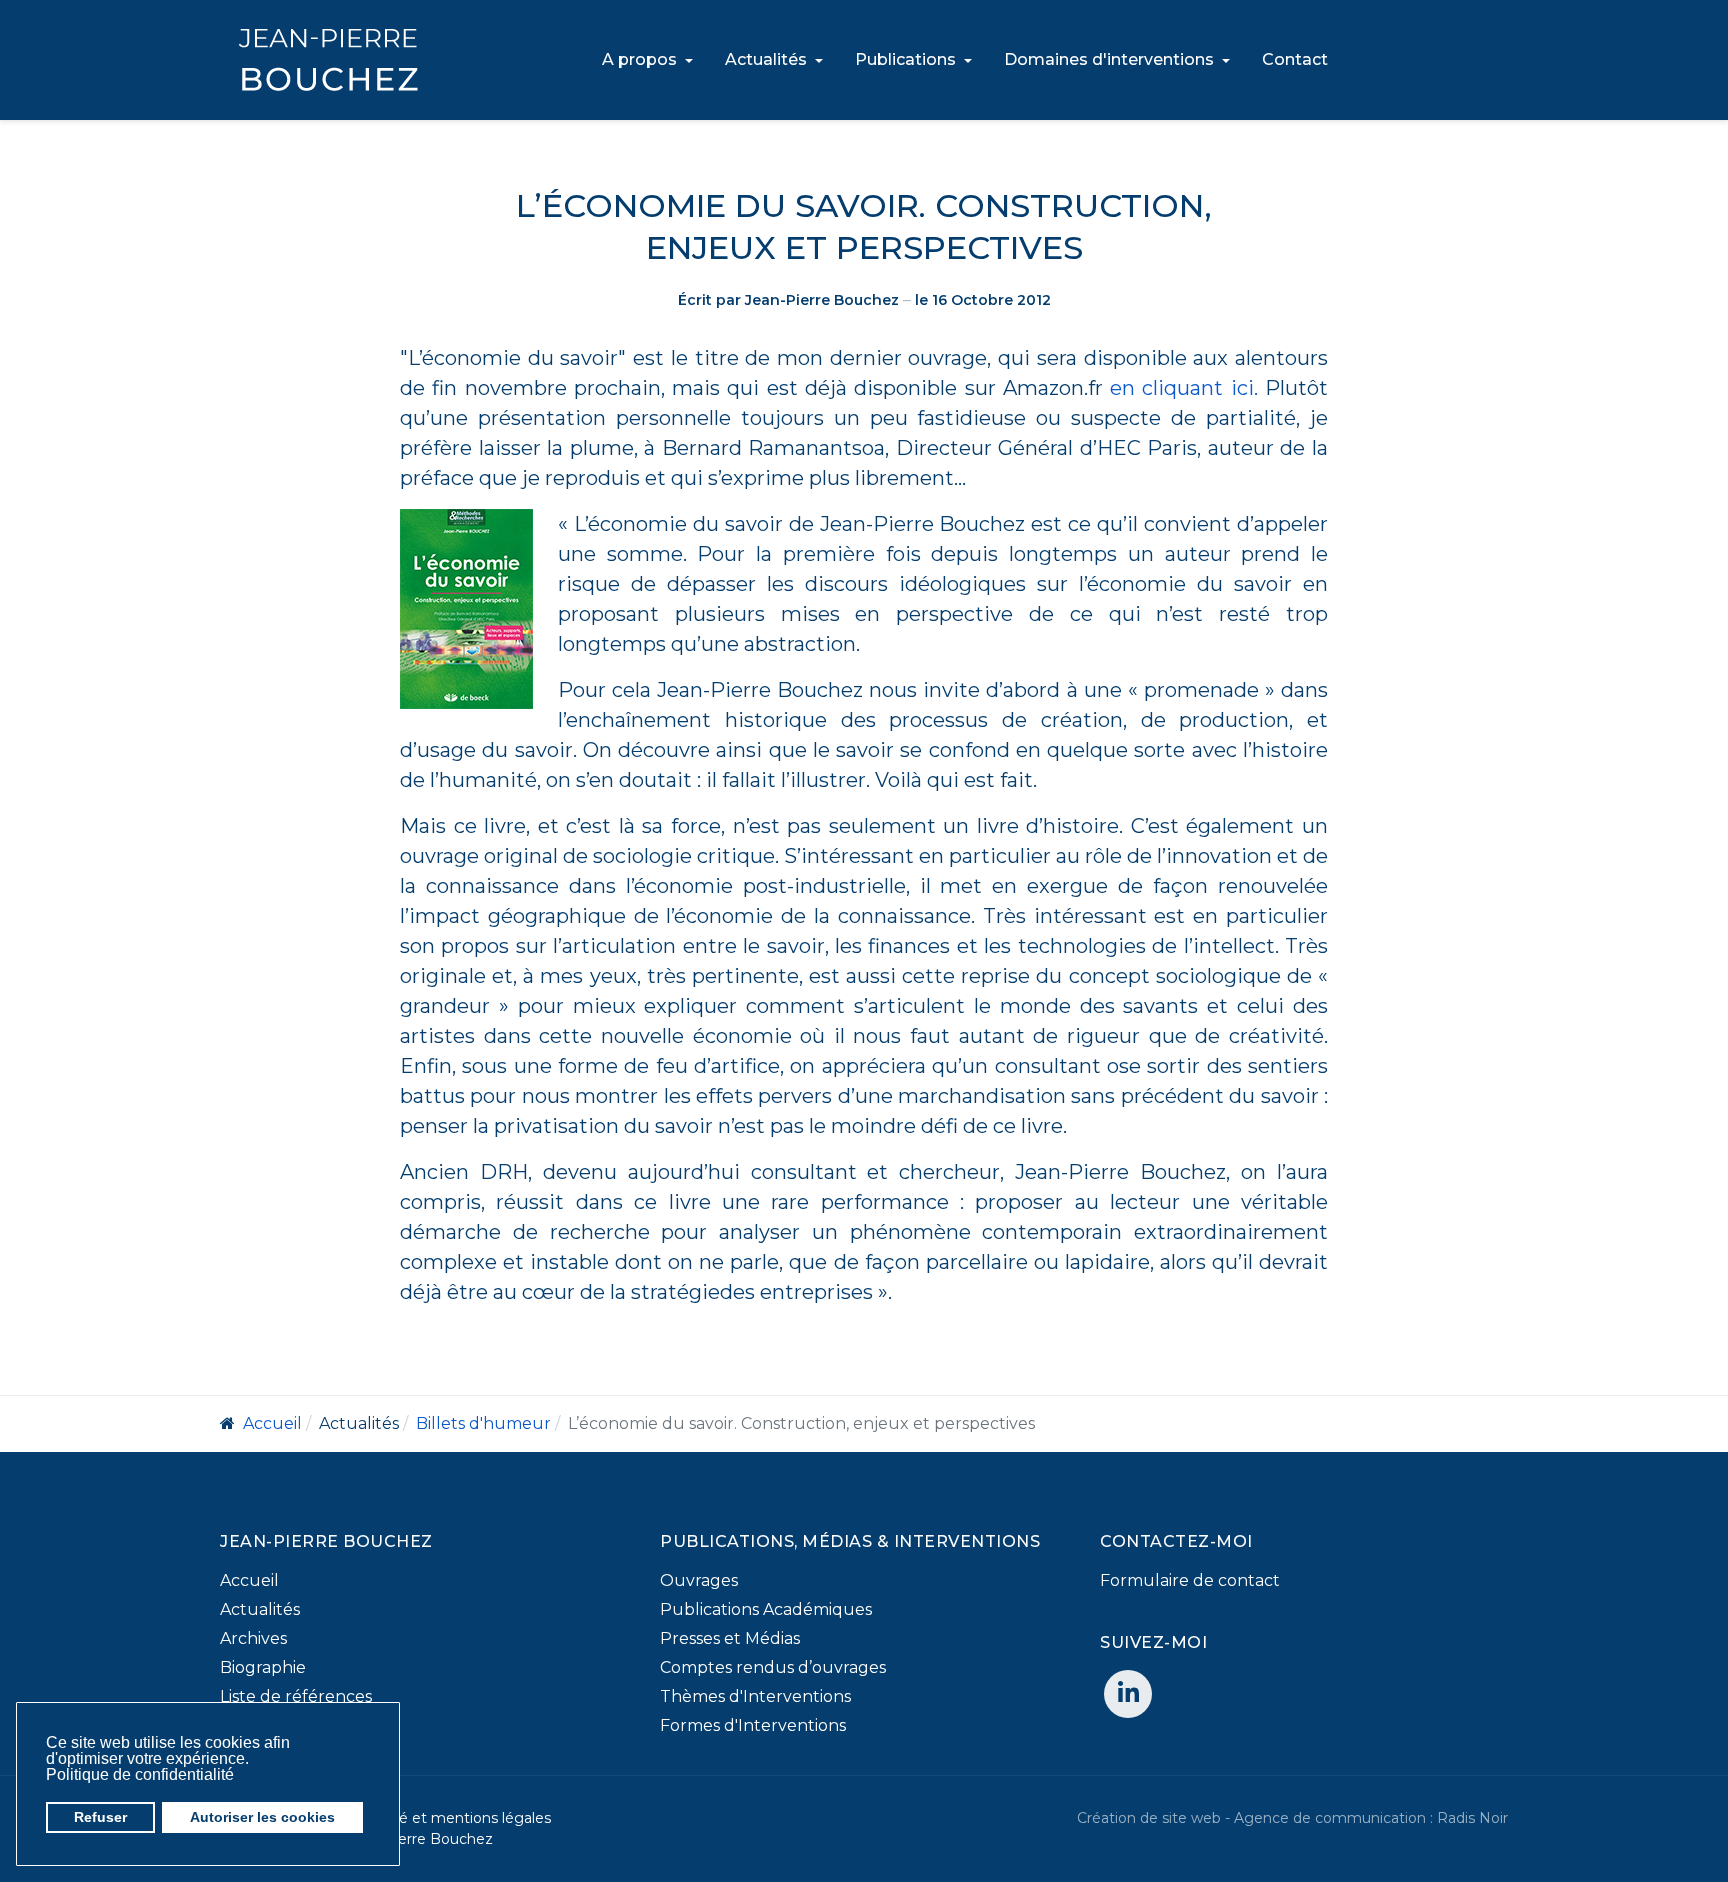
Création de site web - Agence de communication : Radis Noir (1292, 1818)
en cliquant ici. (1184, 388)
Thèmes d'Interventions (755, 1696)
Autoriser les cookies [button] (262, 1817)
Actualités (260, 1609)
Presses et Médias (730, 1638)
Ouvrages (699, 1580)
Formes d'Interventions (753, 1725)
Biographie (263, 1667)
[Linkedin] (1128, 1694)
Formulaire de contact (1190, 1580)
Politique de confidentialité (140, 1774)
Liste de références (296, 1696)
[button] (239, 1776)
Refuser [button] (100, 1817)
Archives (253, 1638)
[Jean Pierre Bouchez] (328, 60)
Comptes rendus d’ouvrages (773, 1667)
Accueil (249, 1580)
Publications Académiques (766, 1609)
